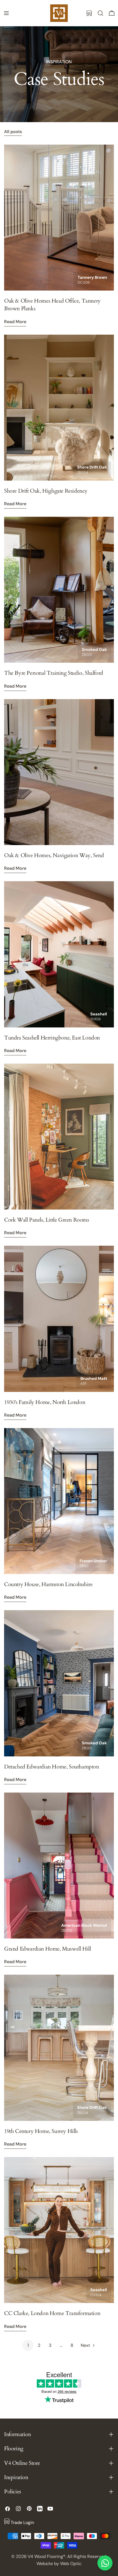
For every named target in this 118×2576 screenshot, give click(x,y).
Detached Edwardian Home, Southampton (52, 1767)
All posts (13, 132)
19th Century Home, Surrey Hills (41, 2131)
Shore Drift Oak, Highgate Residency (46, 491)
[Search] (100, 13)
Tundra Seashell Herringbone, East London (52, 1038)
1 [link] (28, 2345)
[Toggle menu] (6, 13)
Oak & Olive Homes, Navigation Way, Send (54, 855)
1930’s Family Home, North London (45, 1402)
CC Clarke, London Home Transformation (52, 2313)
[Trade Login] (89, 13)
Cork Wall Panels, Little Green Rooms (47, 1220)
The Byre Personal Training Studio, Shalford (54, 673)
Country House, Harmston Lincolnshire (48, 1584)
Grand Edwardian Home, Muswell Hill (47, 1949)
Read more (15, 322)
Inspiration (59, 62)
